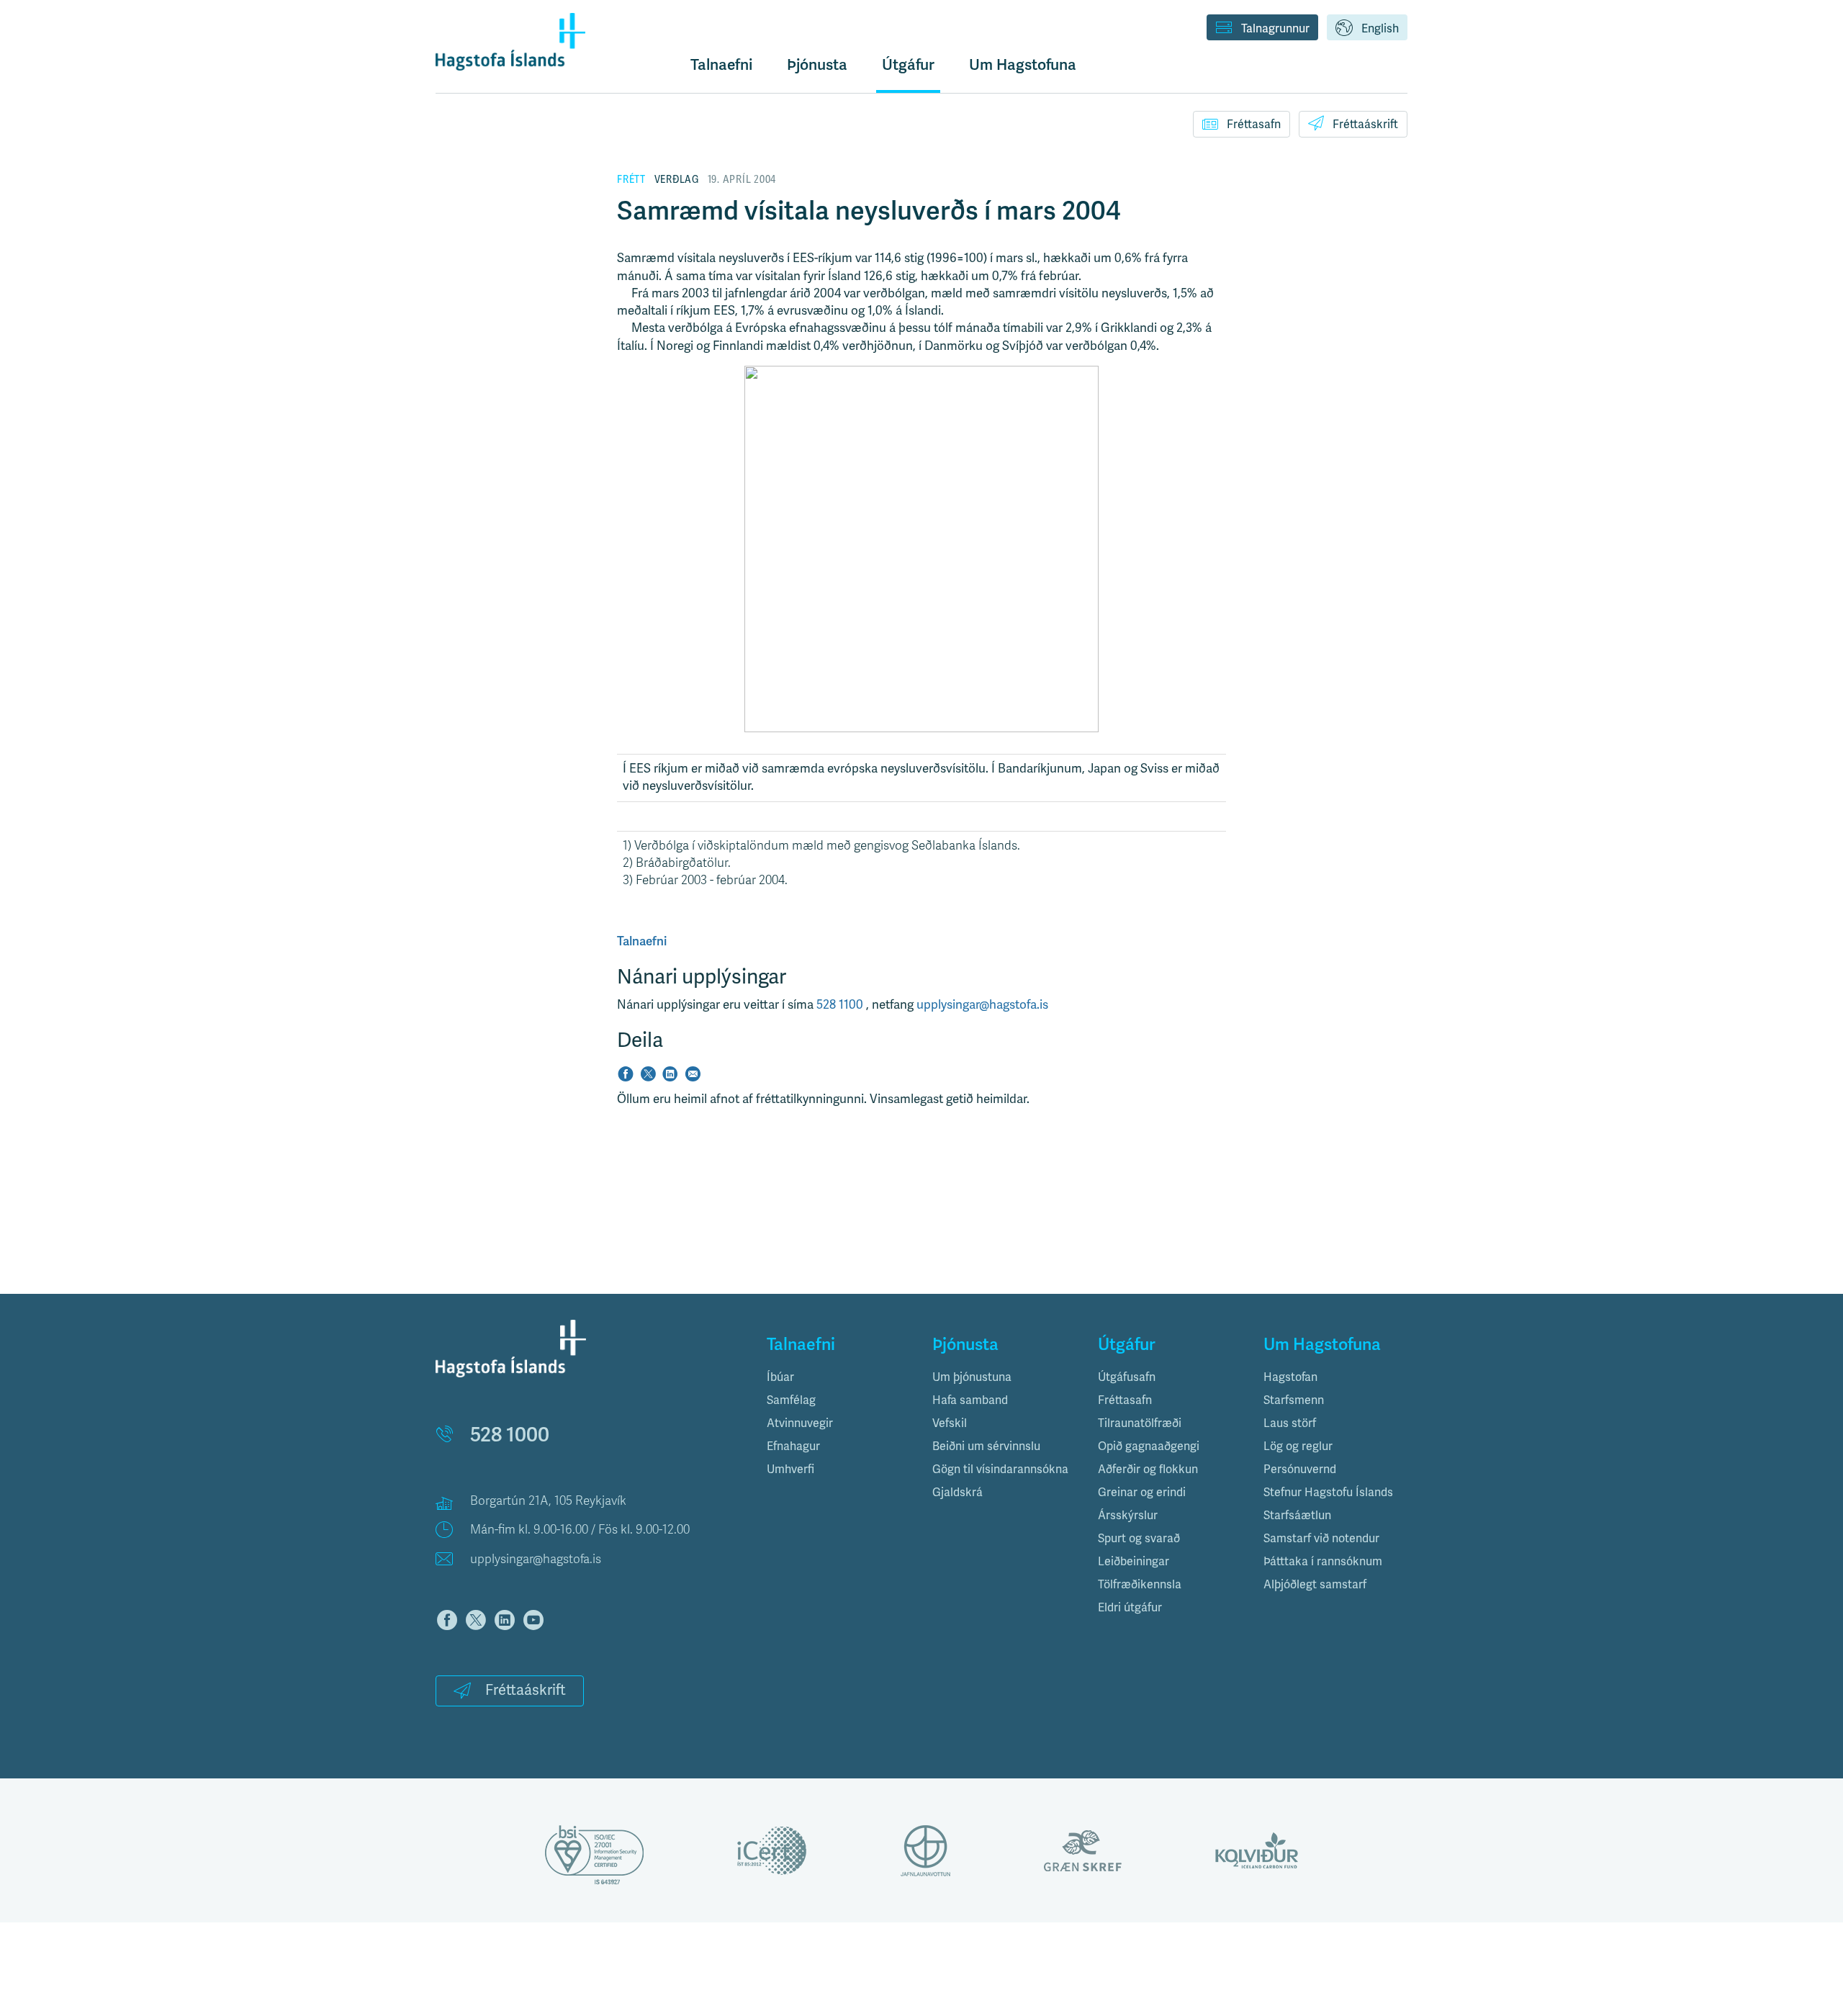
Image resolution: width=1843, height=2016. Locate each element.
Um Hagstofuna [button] (1023, 65)
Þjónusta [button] (817, 65)
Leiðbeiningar (1134, 1562)
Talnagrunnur (1275, 29)
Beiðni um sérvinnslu (986, 1446)
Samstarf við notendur (1321, 1539)
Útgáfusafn (1127, 1377)
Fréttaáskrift (1365, 125)
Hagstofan (1290, 1377)
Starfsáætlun (1297, 1516)
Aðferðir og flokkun (1148, 1470)
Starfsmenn (1294, 1400)
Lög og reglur (1298, 1446)
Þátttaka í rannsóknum (1323, 1562)
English (1380, 29)
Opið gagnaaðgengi (1149, 1446)
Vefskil (950, 1423)
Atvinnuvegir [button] (800, 1423)
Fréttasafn (1254, 125)
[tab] (839, 1377)
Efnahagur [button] (793, 1446)
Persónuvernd (1300, 1470)
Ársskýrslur (1128, 1516)
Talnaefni (721, 65)
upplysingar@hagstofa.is (982, 1005)
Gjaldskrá (957, 1493)
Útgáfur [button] (908, 65)
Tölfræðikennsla (1140, 1585)
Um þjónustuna (972, 1377)
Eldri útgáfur (1130, 1608)
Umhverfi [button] (790, 1470)
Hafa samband (970, 1400)
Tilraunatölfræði (1140, 1423)
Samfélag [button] (791, 1400)
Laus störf (1290, 1423)
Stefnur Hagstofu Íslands (1328, 1493)
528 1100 (841, 1005)
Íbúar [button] (780, 1377)
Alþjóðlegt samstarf (1315, 1585)
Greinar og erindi (1142, 1493)
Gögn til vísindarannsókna (1000, 1470)
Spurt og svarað (1139, 1539)
